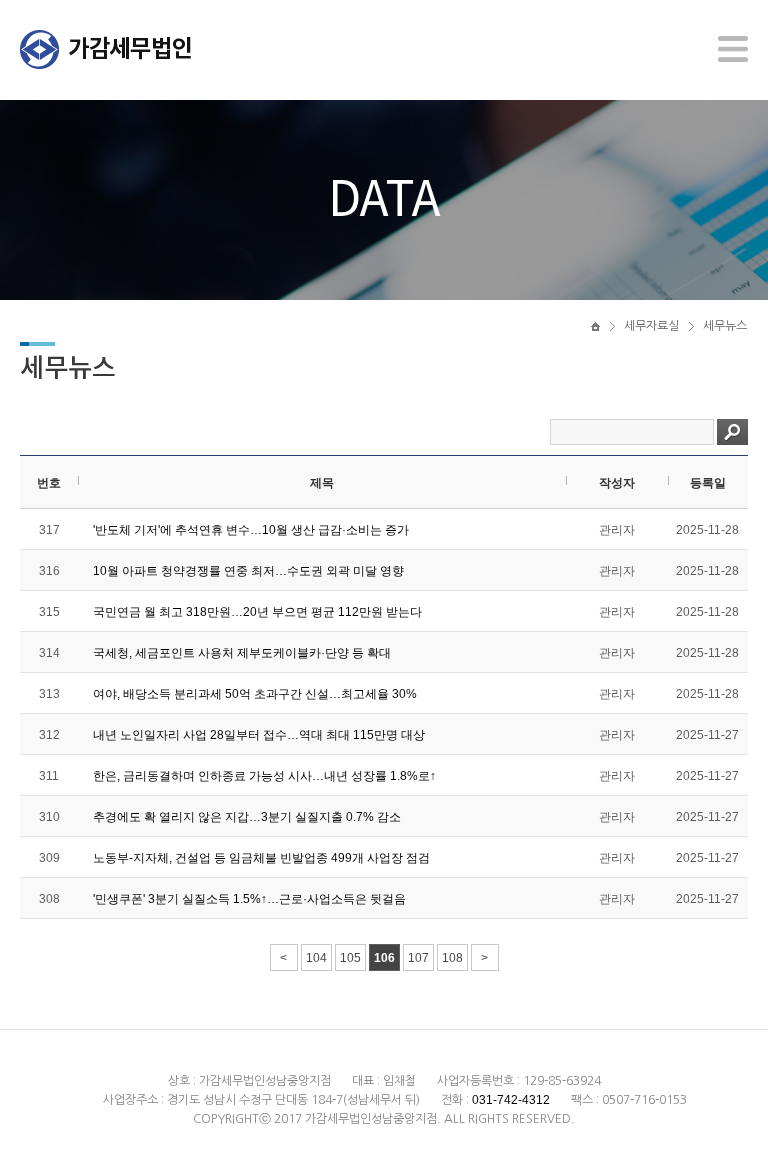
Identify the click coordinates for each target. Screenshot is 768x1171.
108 (452, 958)
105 (350, 958)
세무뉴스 (725, 326)
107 (418, 958)
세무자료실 (651, 326)
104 (316, 958)
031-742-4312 (511, 1100)
